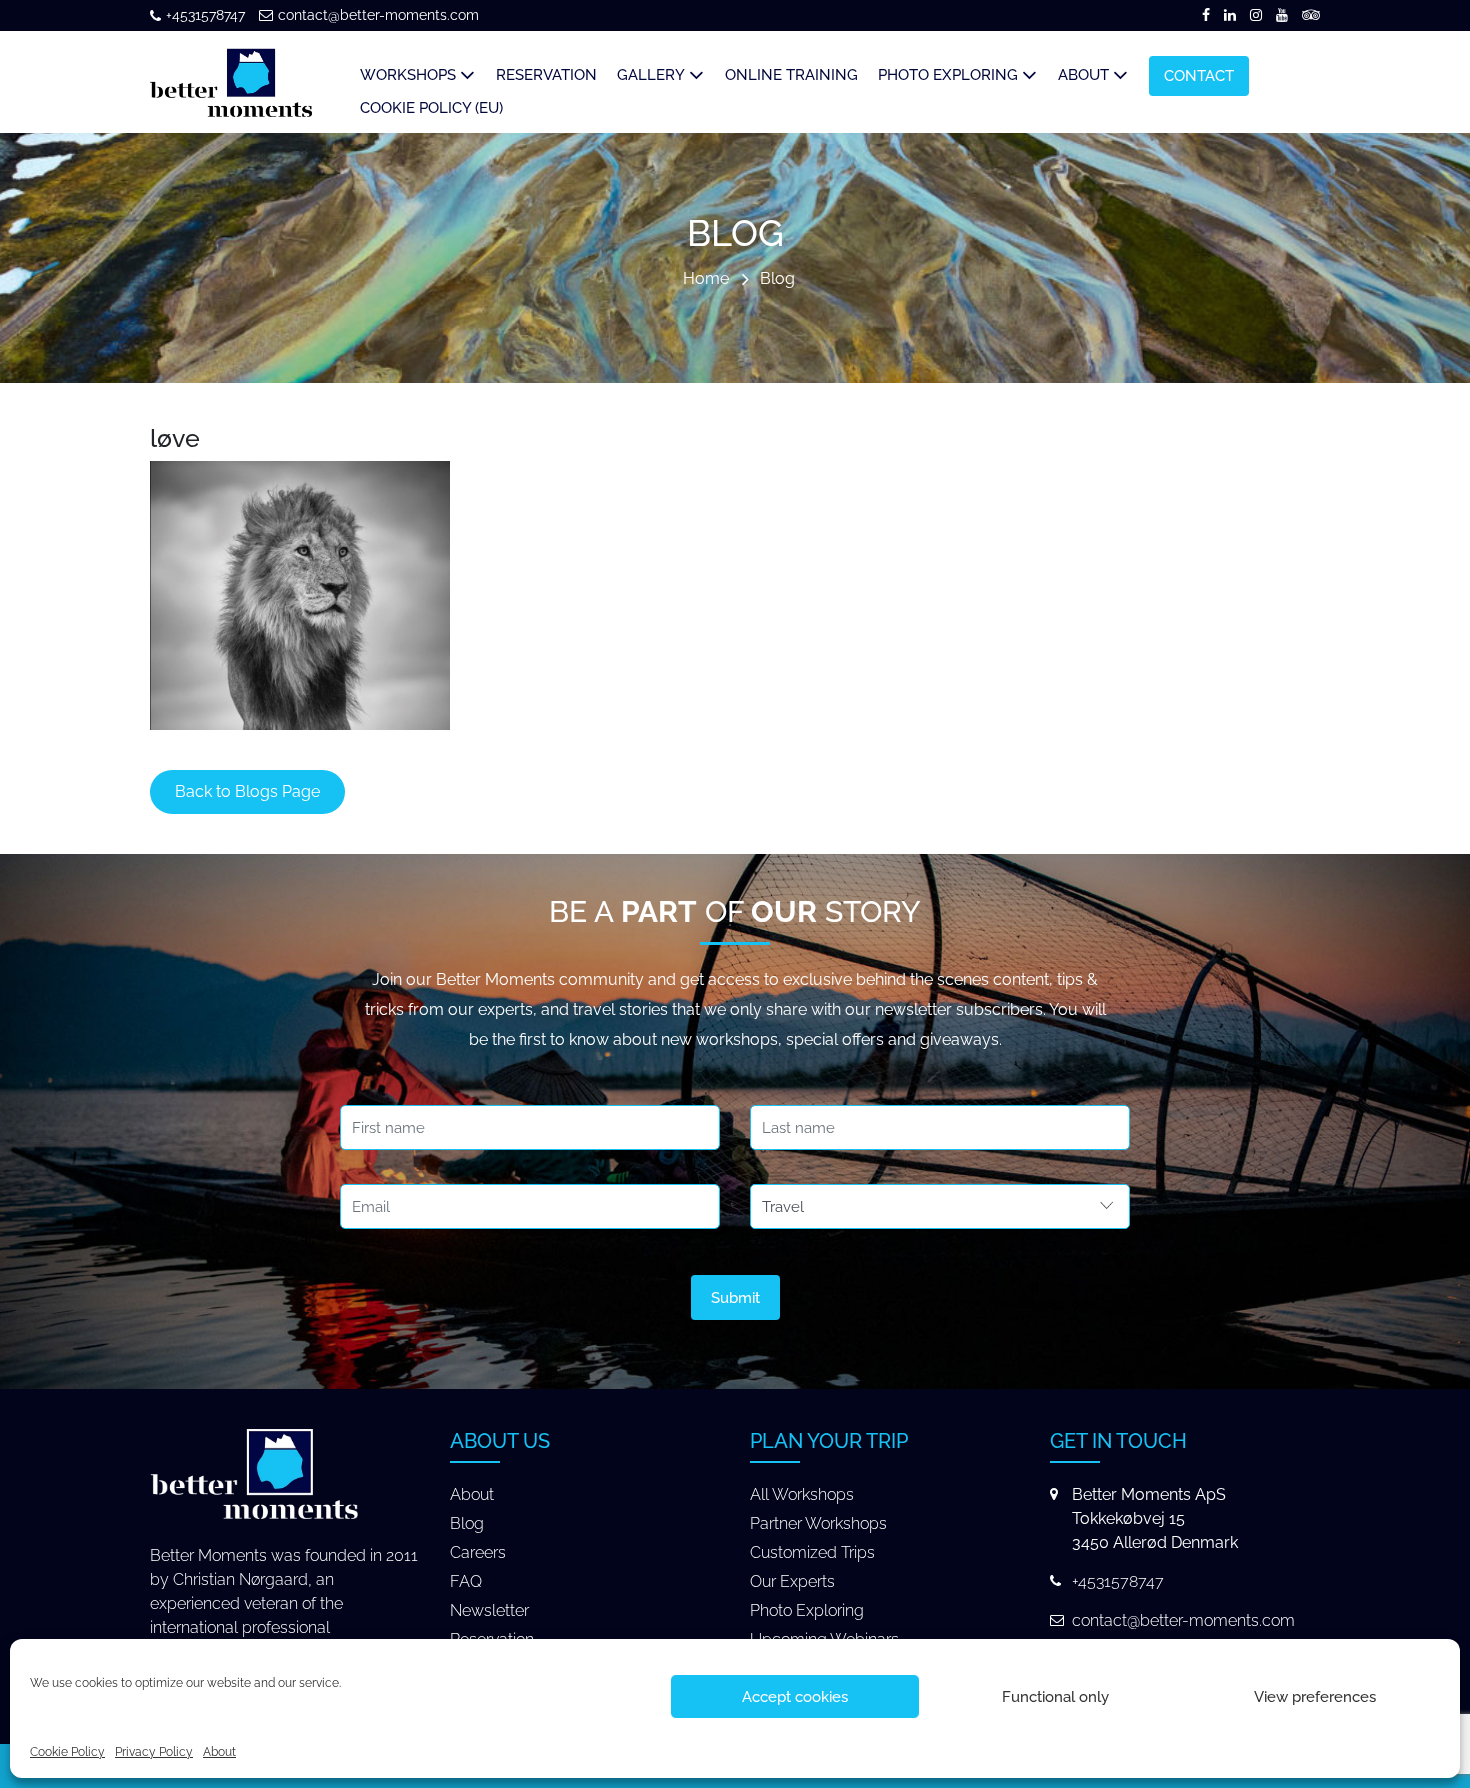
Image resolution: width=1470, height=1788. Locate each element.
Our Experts (792, 1581)
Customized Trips (812, 1552)
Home (706, 279)
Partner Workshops (818, 1523)
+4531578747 (205, 15)
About (219, 1752)
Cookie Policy (67, 1752)
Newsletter (489, 1610)
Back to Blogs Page (247, 791)
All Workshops (802, 1494)
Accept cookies (795, 1697)
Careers (478, 1552)
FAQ (466, 1581)
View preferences (1315, 1697)
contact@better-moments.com (378, 15)
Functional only (1055, 1697)
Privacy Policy (154, 1752)
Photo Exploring (807, 1610)
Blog (777, 279)
